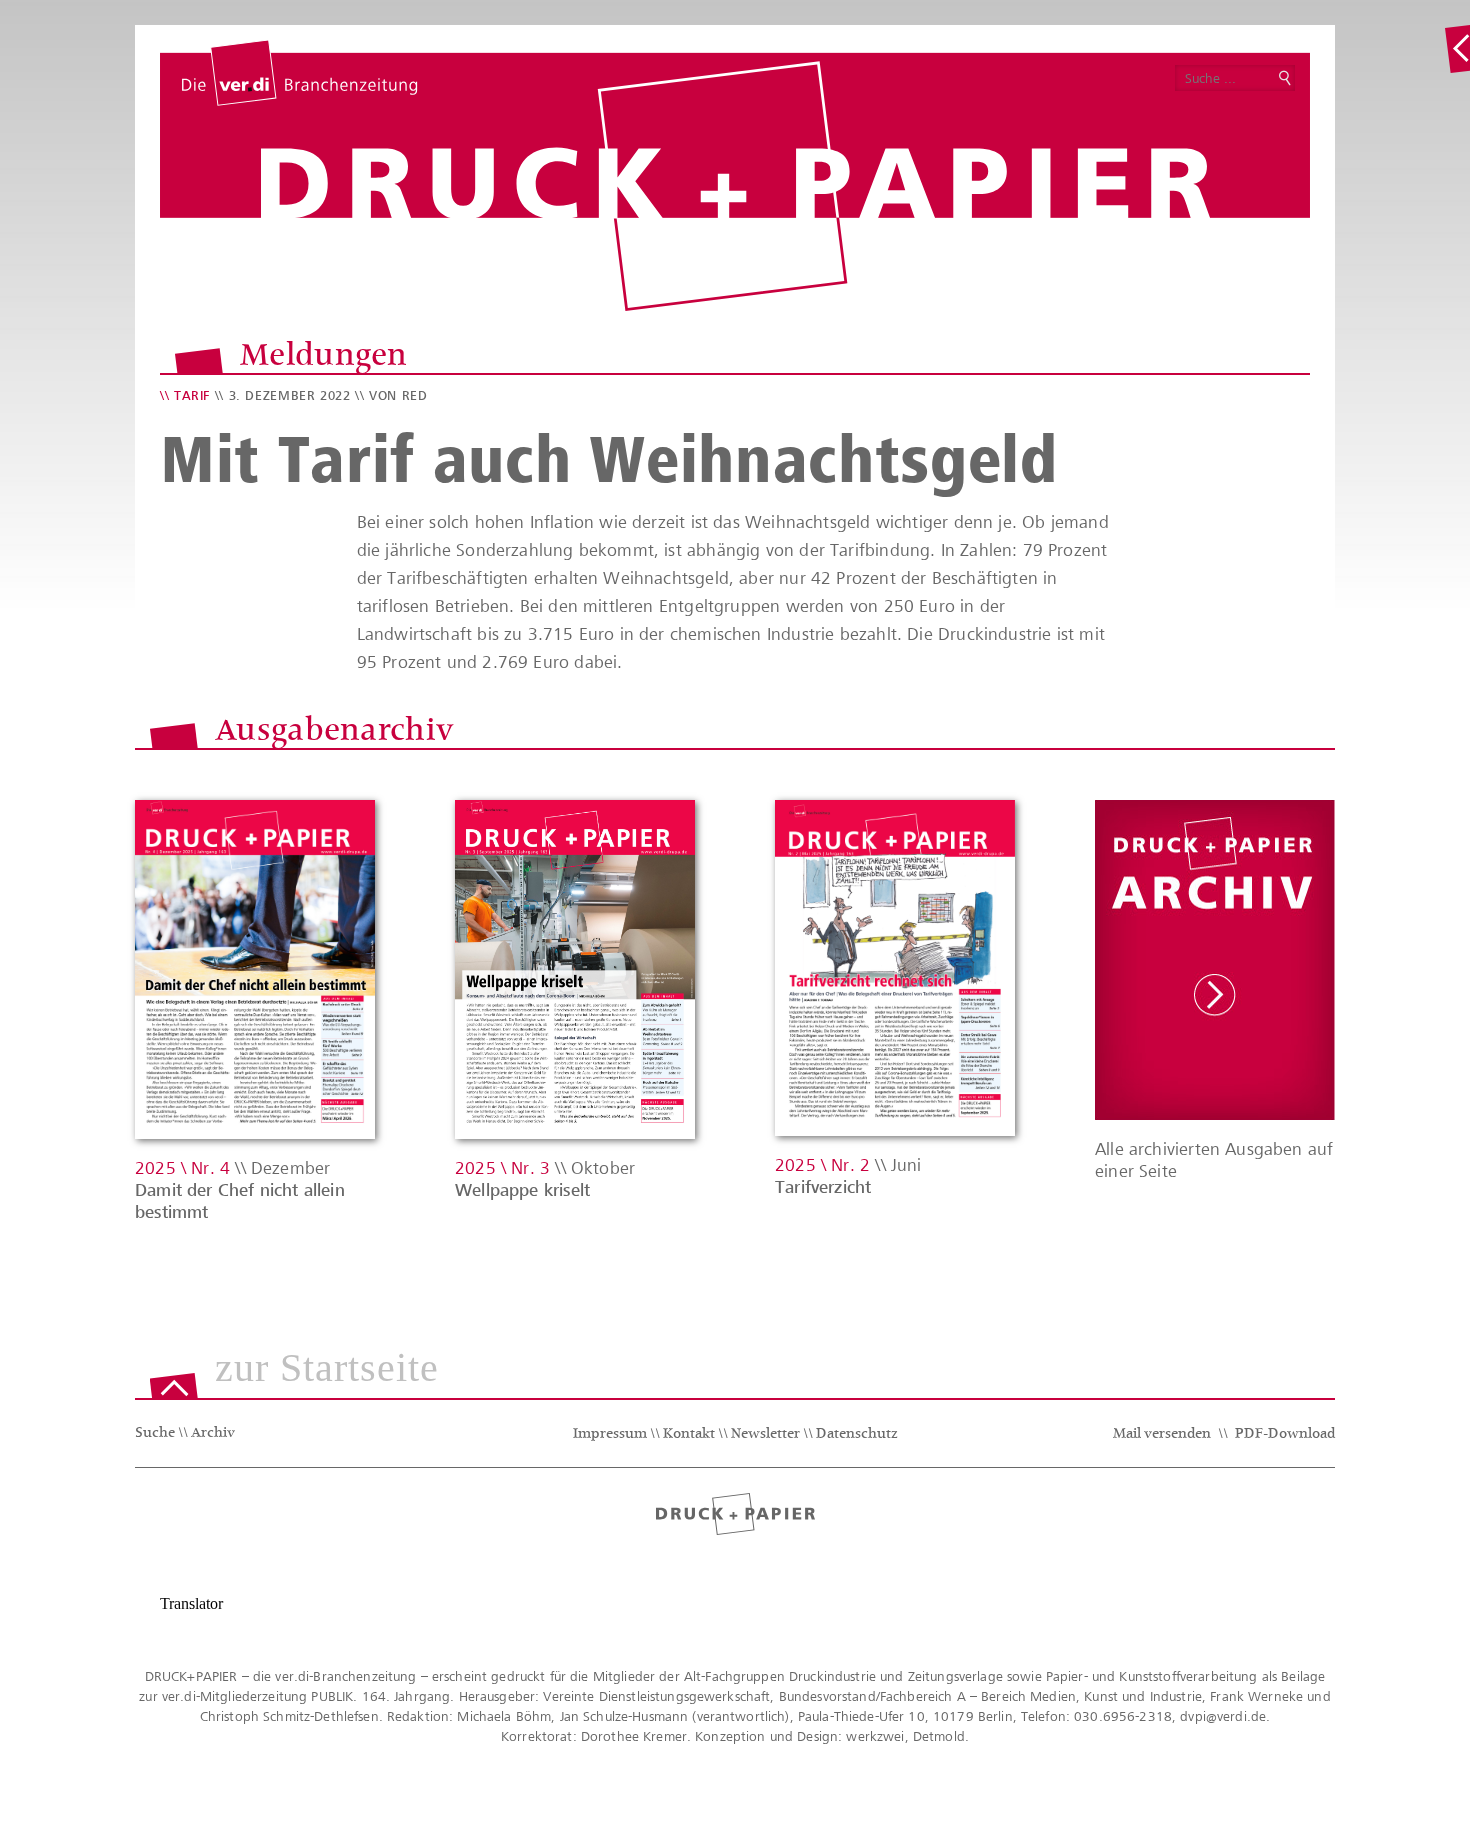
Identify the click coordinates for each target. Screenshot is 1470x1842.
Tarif (192, 395)
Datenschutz (857, 1435)
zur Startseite (327, 1369)
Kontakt (689, 1435)
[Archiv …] (1457, 49)
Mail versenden (1162, 1435)
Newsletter (765, 1435)
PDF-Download (1285, 1435)
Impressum (610, 1435)
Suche (155, 1434)
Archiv (213, 1434)
